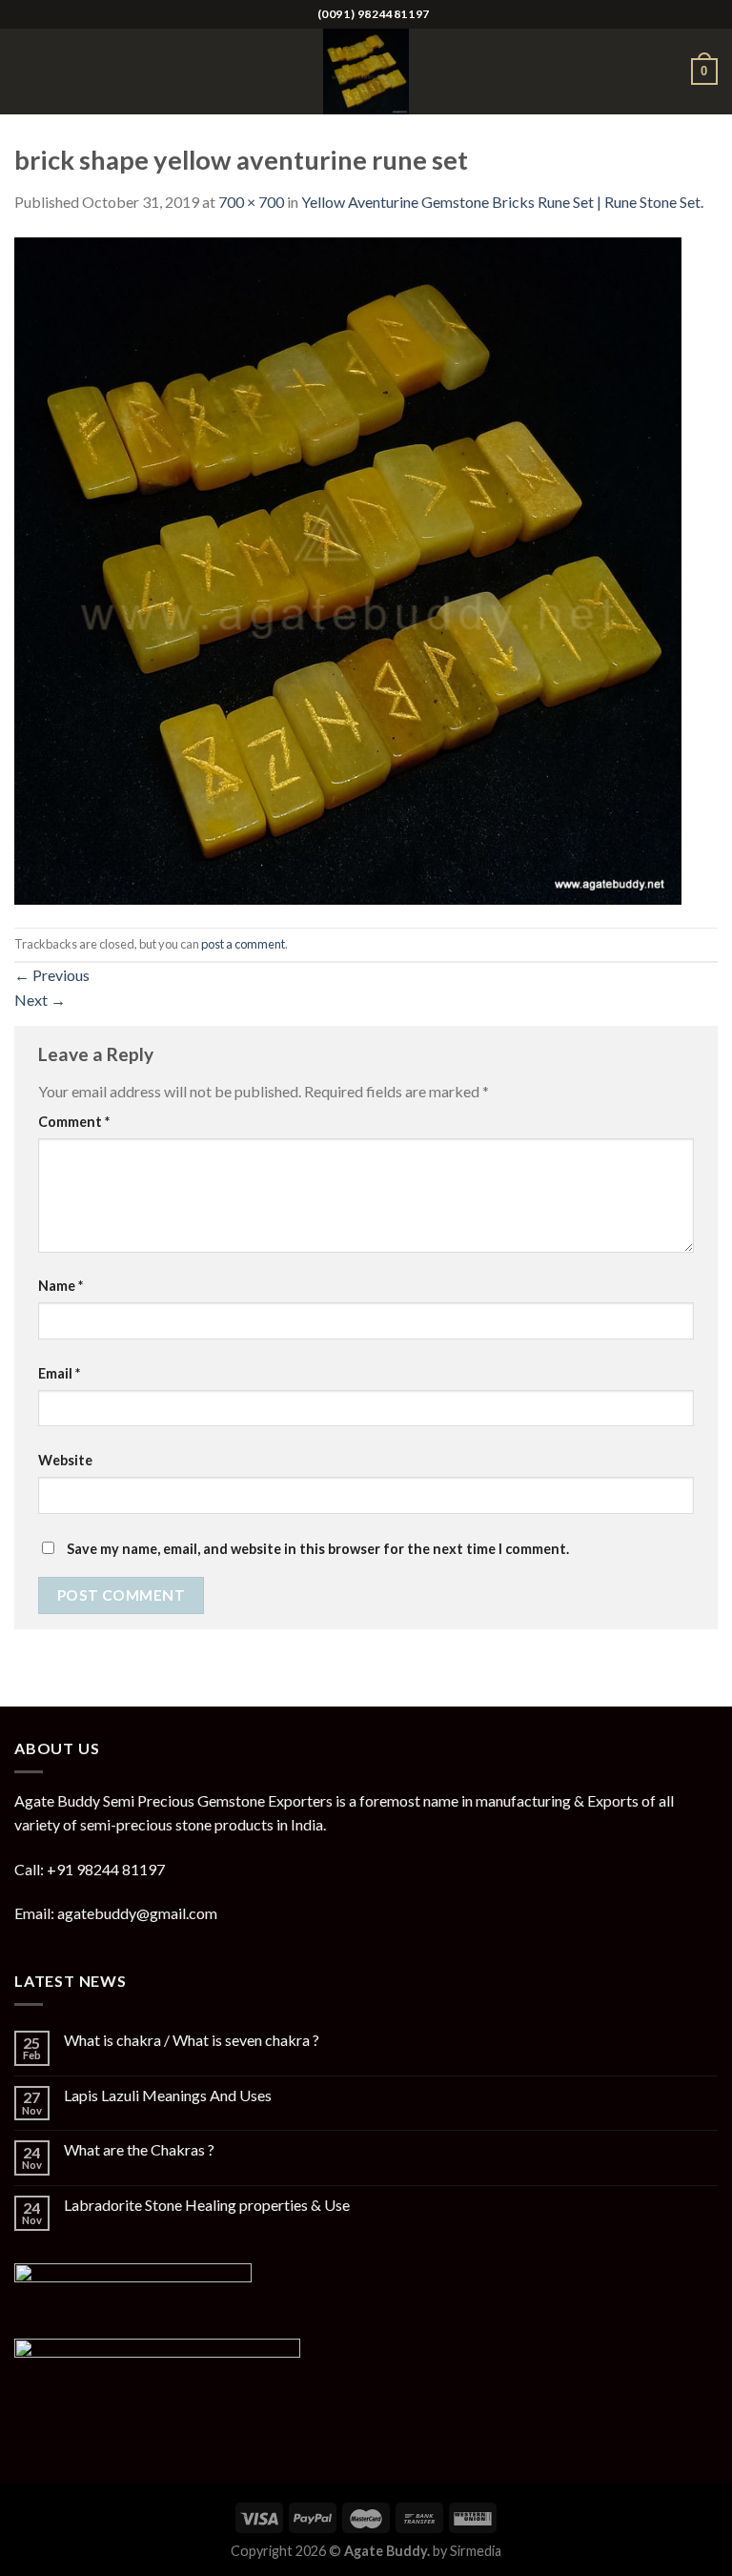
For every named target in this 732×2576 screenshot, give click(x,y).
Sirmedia (476, 2551)
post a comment (243, 944)
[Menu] (26, 71)
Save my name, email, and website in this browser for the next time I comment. (318, 1549)
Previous (52, 975)
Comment (74, 1122)
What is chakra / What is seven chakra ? (192, 2040)
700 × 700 (251, 202)
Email (59, 1373)
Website (65, 1460)
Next (40, 1000)
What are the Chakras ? (139, 2149)
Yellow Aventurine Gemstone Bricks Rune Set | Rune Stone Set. (502, 202)
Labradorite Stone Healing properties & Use (207, 2205)
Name (61, 1286)
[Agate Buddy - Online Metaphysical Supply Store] (366, 72)
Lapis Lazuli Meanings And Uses (168, 2095)
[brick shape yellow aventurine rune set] (348, 569)
